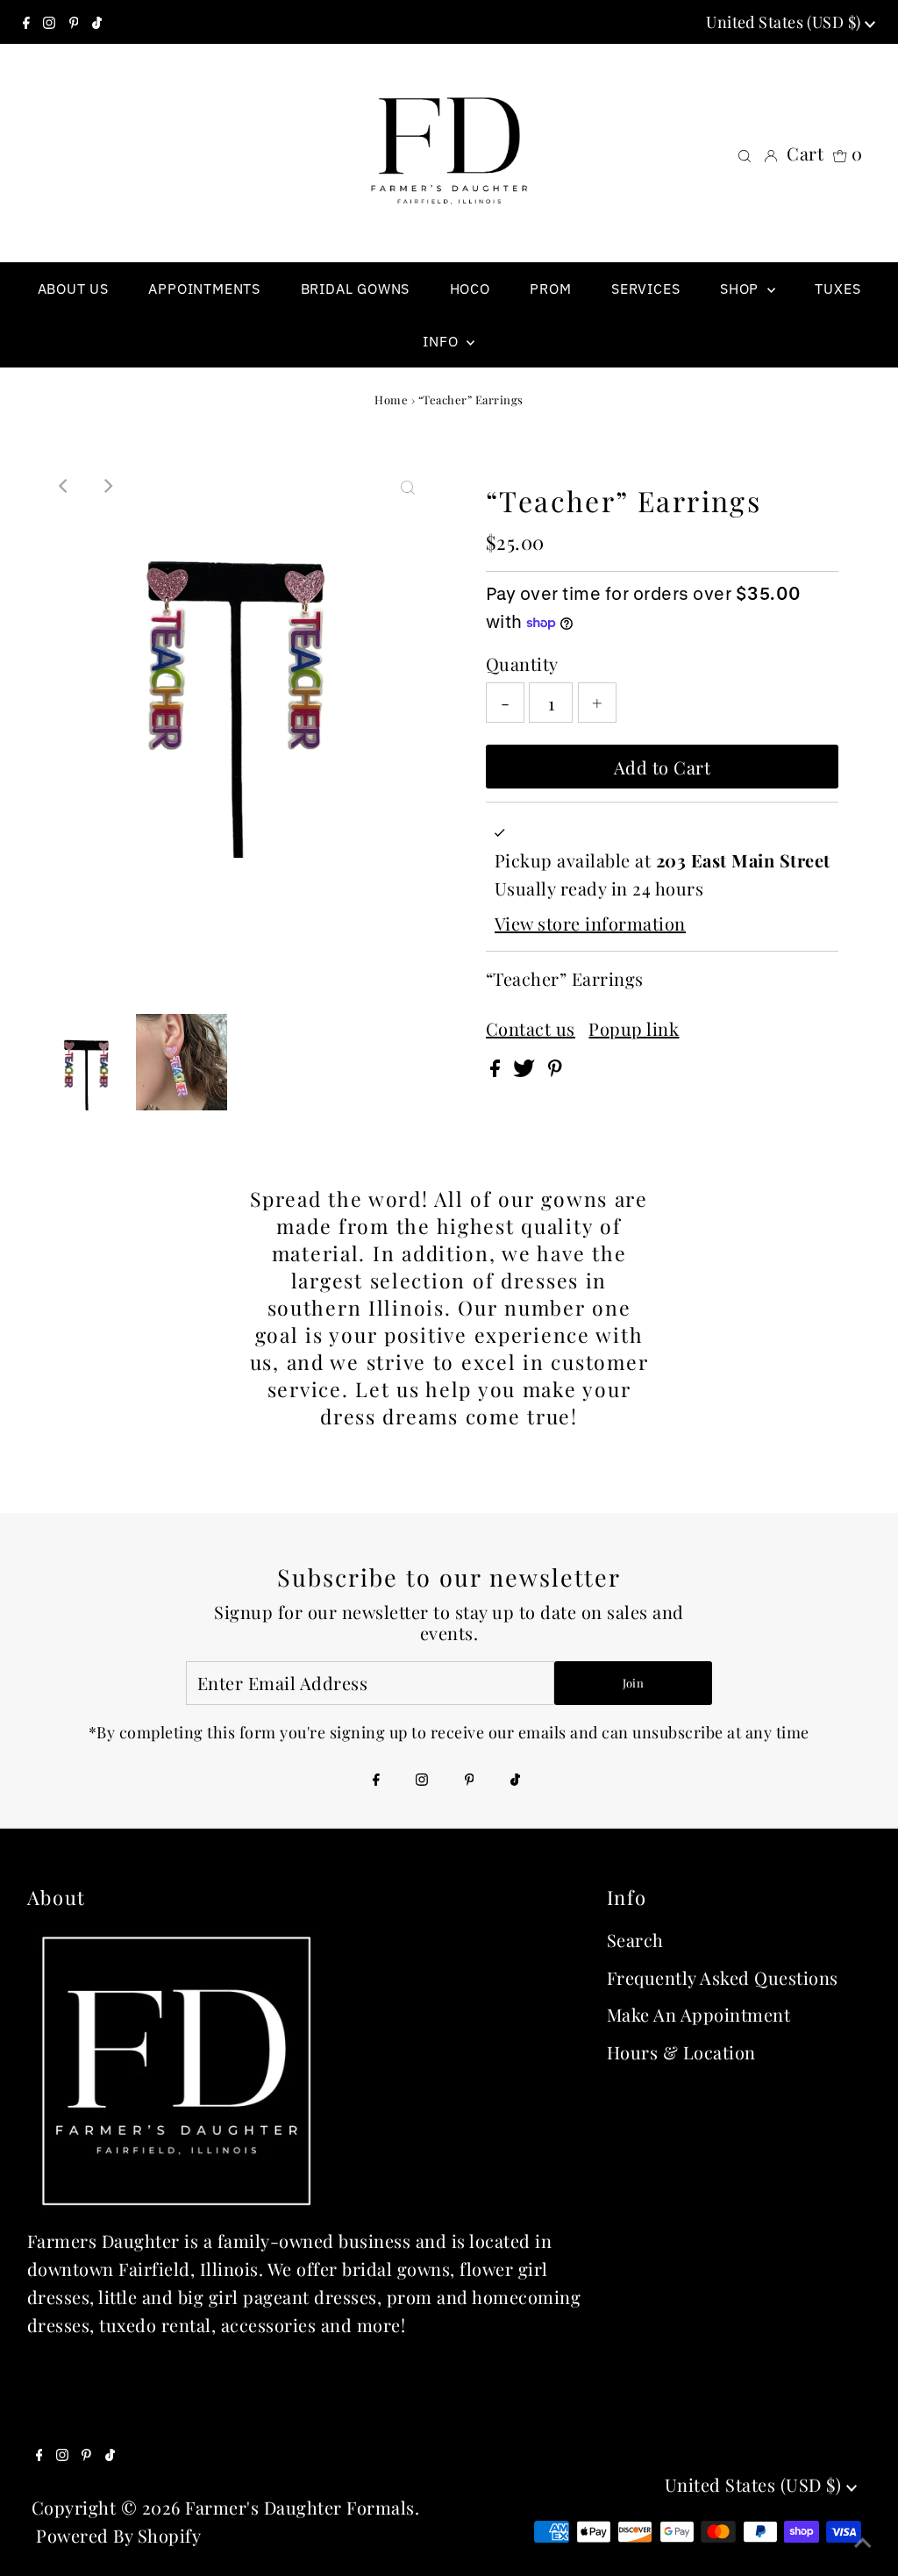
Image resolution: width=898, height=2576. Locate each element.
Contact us (531, 1029)
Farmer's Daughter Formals (300, 2507)
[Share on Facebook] (498, 1070)
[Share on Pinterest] (555, 1070)
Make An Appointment (699, 2014)
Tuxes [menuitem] (837, 289)
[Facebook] (26, 22)
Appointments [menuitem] (204, 289)
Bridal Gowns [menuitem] (356, 289)
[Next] (107, 486)
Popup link (634, 1029)
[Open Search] (745, 153)
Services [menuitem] (645, 289)
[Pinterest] (74, 22)
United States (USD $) (785, 22)
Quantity (522, 664)
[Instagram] (49, 22)
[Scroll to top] (863, 2541)
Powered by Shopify (118, 2535)
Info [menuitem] (442, 341)
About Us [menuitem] (73, 289)
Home (391, 400)
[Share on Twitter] (526, 1070)
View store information (590, 923)
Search (635, 1940)
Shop (741, 289)
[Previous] (64, 486)
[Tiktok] (97, 22)
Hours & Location (681, 2052)
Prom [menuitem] (550, 289)
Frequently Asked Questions (723, 1977)
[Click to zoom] (408, 486)
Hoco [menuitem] (470, 289)
